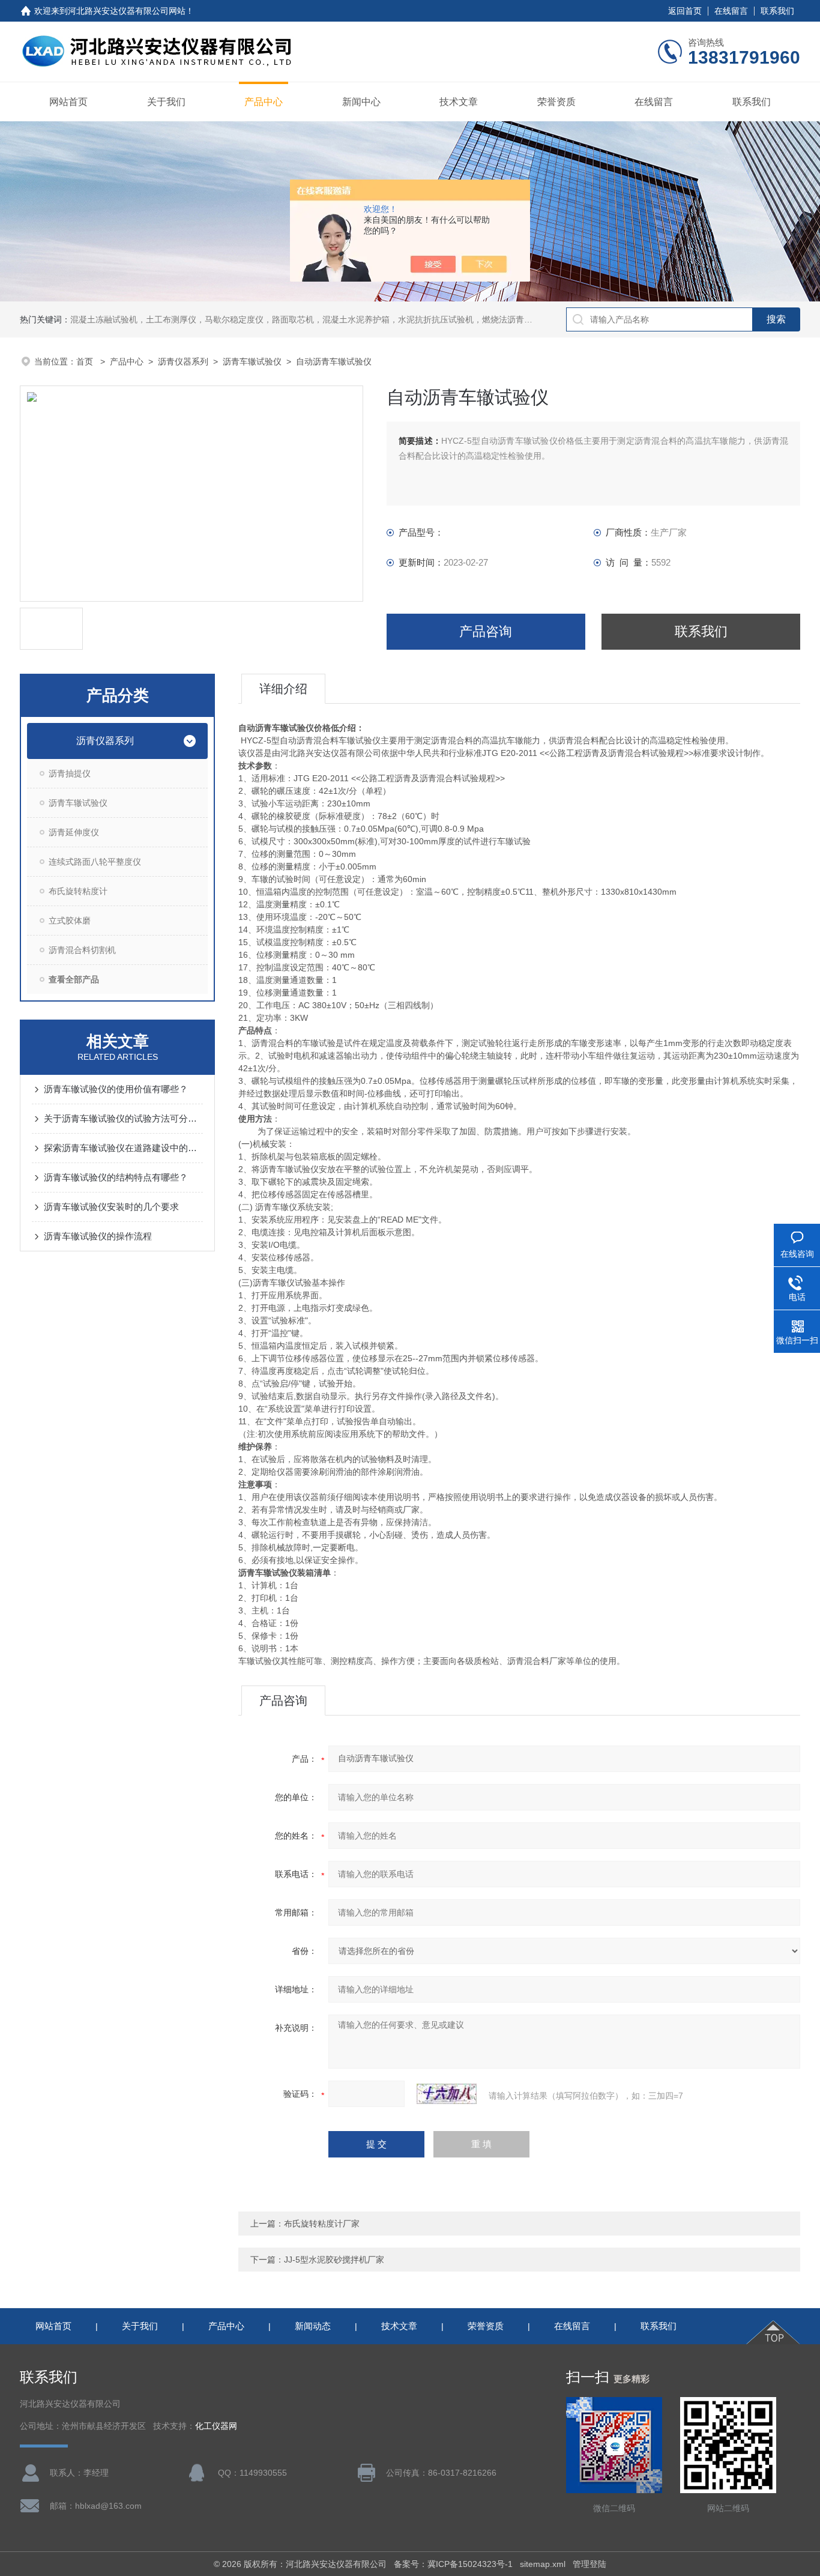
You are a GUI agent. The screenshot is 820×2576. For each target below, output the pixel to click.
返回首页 (685, 11)
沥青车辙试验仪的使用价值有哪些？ (116, 1089)
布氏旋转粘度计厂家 (322, 2224)
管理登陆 (589, 2564)
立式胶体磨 (70, 921)
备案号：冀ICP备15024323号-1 (453, 2564)
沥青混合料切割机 (82, 950)
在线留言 (731, 11)
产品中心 (264, 102)
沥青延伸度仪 (74, 832)
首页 (86, 361)
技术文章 (459, 102)
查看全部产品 (74, 979)
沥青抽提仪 (70, 773)
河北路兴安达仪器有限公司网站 (127, 11)
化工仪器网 (216, 2426)
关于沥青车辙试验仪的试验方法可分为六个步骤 (123, 1118)
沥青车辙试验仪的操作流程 (98, 1236)
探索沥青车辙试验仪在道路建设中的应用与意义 (123, 1148)
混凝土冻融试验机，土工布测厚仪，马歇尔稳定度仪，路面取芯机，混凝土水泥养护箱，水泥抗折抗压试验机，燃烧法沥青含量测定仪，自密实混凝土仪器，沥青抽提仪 (381, 319)
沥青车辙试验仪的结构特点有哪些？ (116, 1177)
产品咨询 (486, 631)
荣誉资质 (556, 102)
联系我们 (777, 11)
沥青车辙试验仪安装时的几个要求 (111, 1207)
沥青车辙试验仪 (252, 361)
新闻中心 (361, 102)
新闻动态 (313, 2326)
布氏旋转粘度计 (78, 891)
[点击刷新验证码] (447, 2094)
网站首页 (68, 102)
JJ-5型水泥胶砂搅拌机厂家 (334, 2260)
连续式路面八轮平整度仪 (95, 862)
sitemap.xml (543, 2564)
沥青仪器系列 (183, 361)
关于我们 (166, 102)
